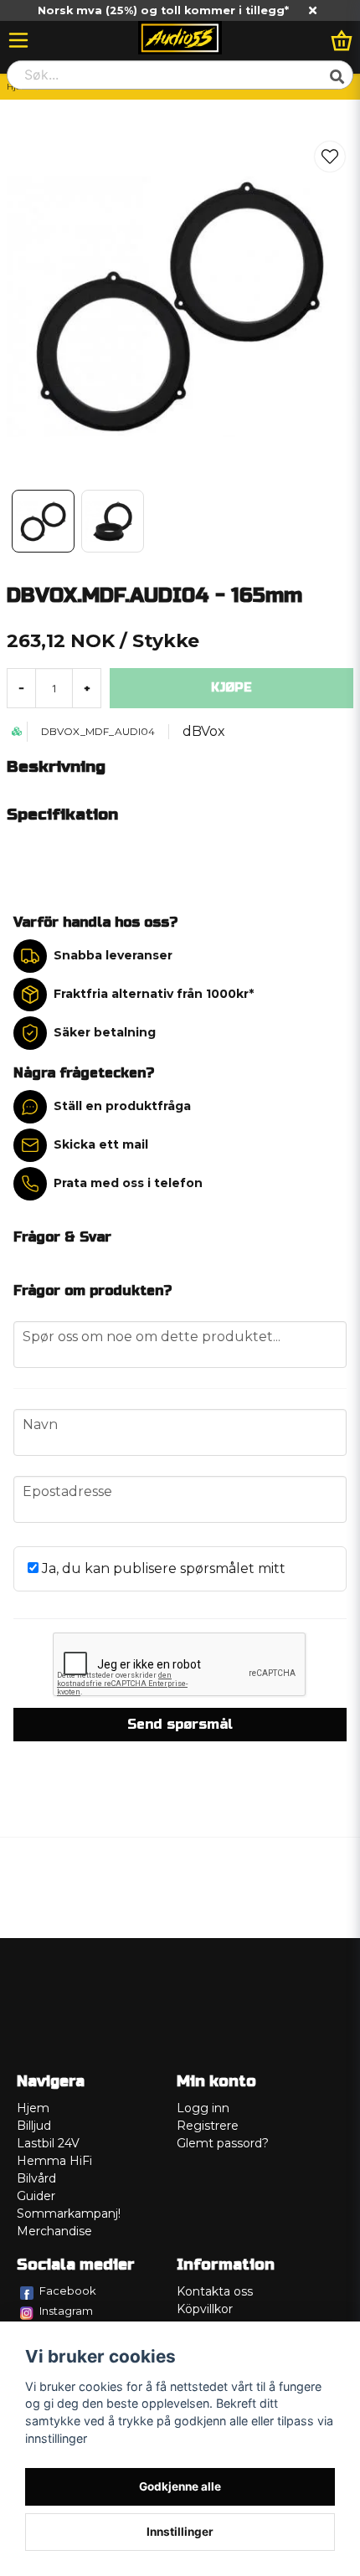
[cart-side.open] (342, 40)
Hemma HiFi (54, 2161)
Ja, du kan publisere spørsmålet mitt (162, 1568)
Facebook (68, 2291)
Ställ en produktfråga (122, 1106)
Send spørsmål (180, 1724)
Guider (36, 2196)
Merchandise (54, 2231)
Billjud (34, 2126)
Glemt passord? (223, 2143)
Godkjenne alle (180, 2486)
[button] (330, 157)
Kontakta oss (215, 2291)
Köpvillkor (205, 2309)
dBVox (204, 731)
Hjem (33, 2108)
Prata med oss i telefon (128, 1183)
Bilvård (36, 2178)
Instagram (66, 2311)
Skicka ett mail (101, 1144)
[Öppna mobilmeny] (18, 40)
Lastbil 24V (48, 2143)
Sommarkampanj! (69, 2214)
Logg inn (203, 2108)
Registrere (208, 2126)
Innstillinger (180, 2532)
